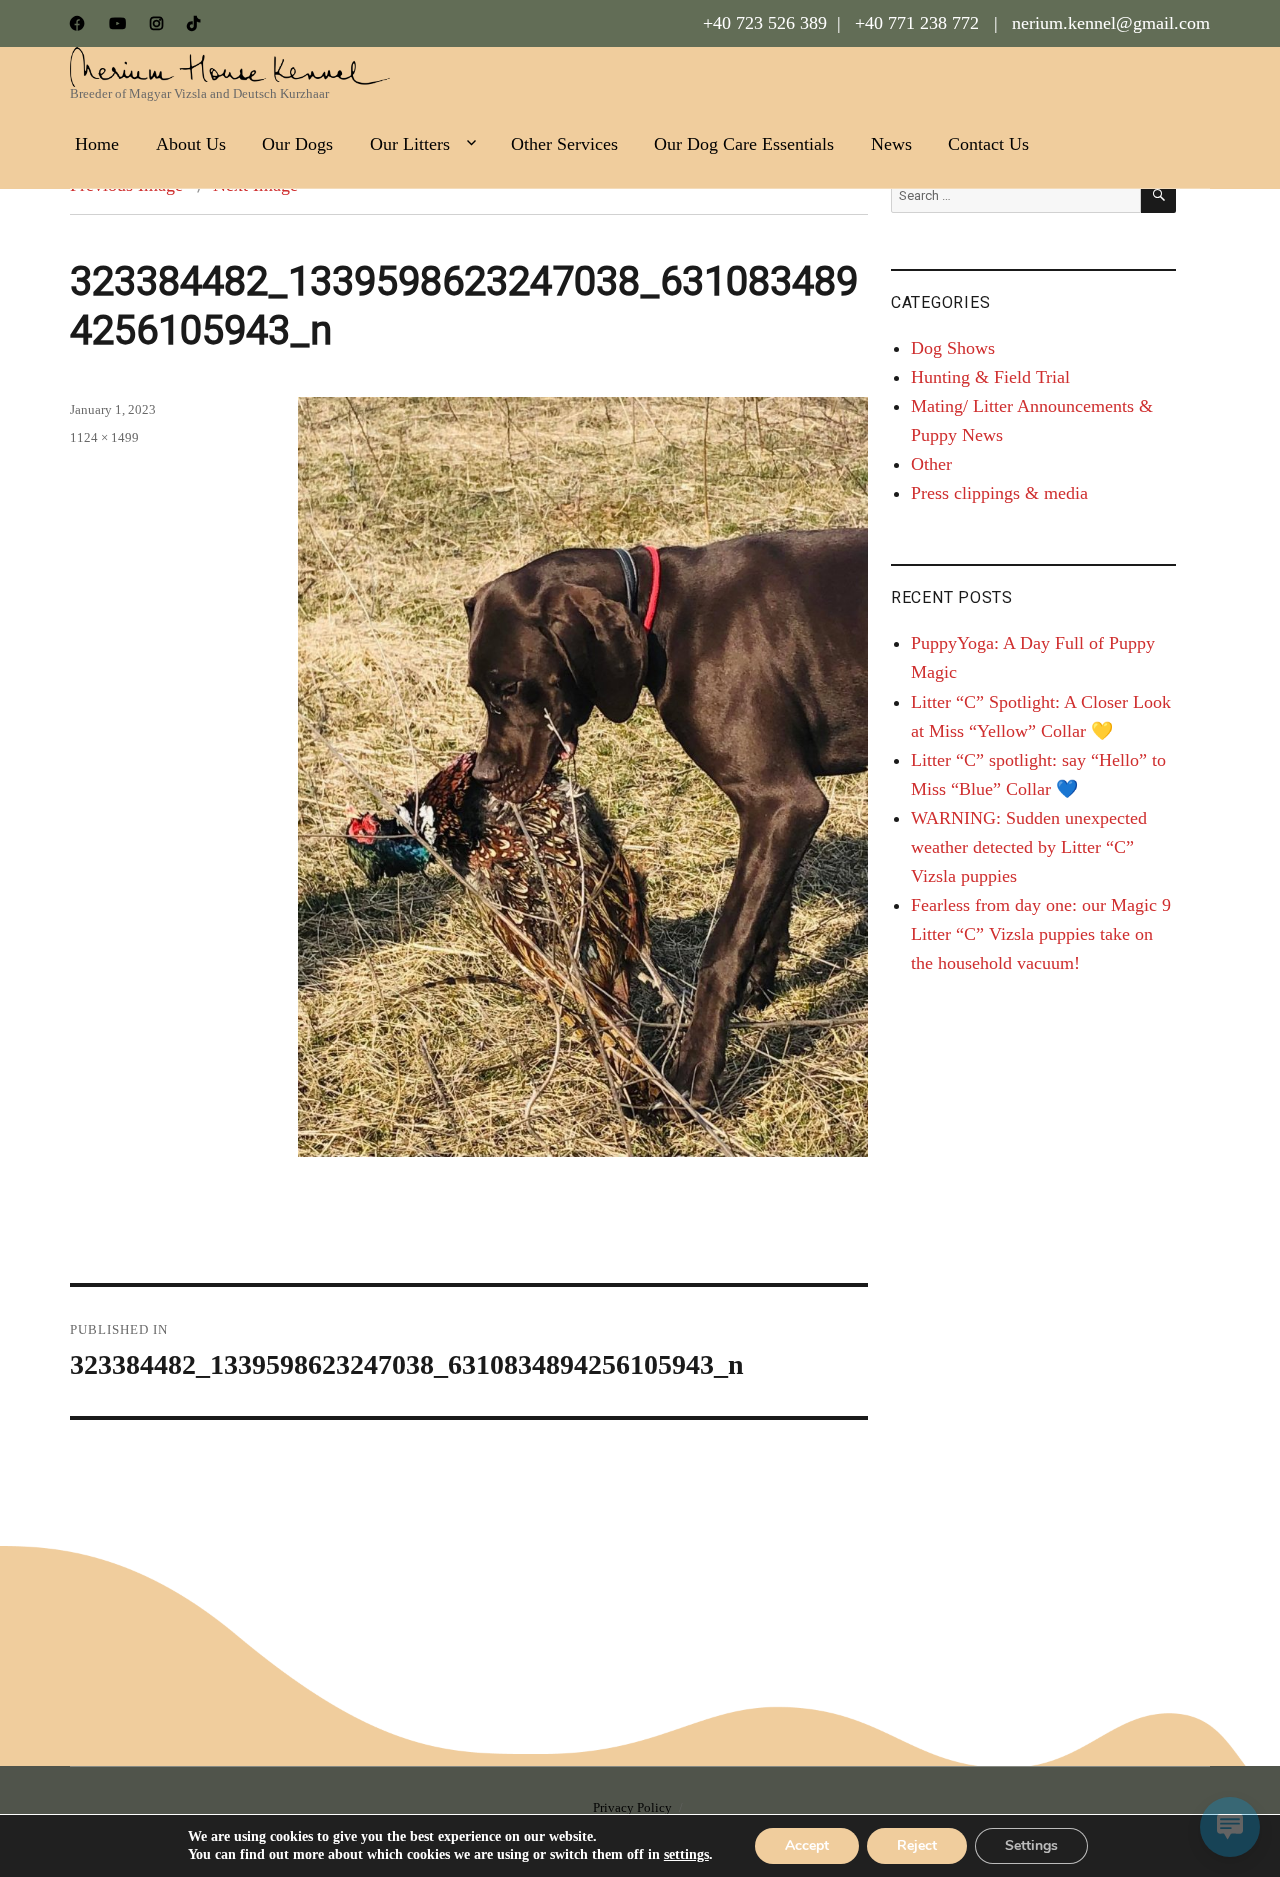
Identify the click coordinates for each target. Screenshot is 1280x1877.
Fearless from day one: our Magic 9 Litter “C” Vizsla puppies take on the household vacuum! (1041, 934)
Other (931, 464)
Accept (807, 1845)
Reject (917, 1845)
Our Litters (410, 144)
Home (97, 144)
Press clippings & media (999, 493)
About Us (191, 144)
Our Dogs (297, 144)
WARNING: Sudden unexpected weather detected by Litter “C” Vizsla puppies (1029, 847)
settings (686, 1854)
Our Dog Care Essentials (744, 144)
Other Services (564, 144)
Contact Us (988, 144)
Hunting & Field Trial (990, 377)
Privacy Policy (632, 1807)
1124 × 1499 (104, 437)
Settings (1031, 1845)
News (891, 144)
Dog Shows (953, 348)
